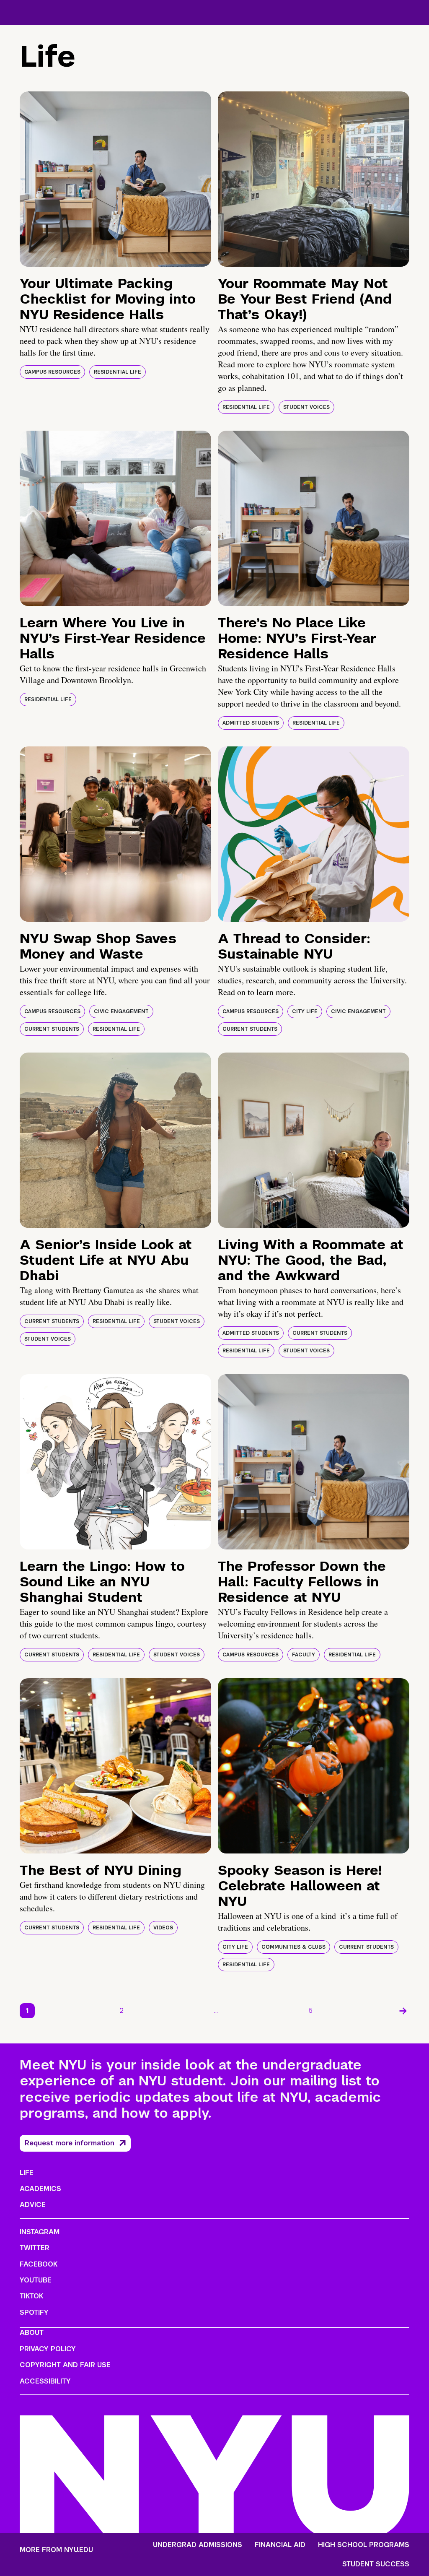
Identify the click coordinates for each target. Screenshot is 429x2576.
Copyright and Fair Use (65, 2365)
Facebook (39, 2264)
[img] (115, 179)
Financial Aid (280, 2545)
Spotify (34, 2312)
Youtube (36, 2280)
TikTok (31, 2296)
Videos (163, 1928)
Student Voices (306, 407)
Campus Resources (52, 372)
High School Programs (364, 2545)
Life (27, 2173)
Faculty (304, 1655)
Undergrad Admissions (198, 2545)
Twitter (35, 2248)
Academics (40, 2189)
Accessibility (45, 2381)
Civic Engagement (121, 1011)
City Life (305, 1011)
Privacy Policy (48, 2349)
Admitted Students (251, 723)
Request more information (70, 2143)
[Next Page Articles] (403, 2011)
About (32, 2333)
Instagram (40, 2232)
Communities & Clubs (293, 1947)
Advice (33, 2205)
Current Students (52, 1029)
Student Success (376, 2564)
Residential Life (118, 372)
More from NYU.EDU (56, 2550)
